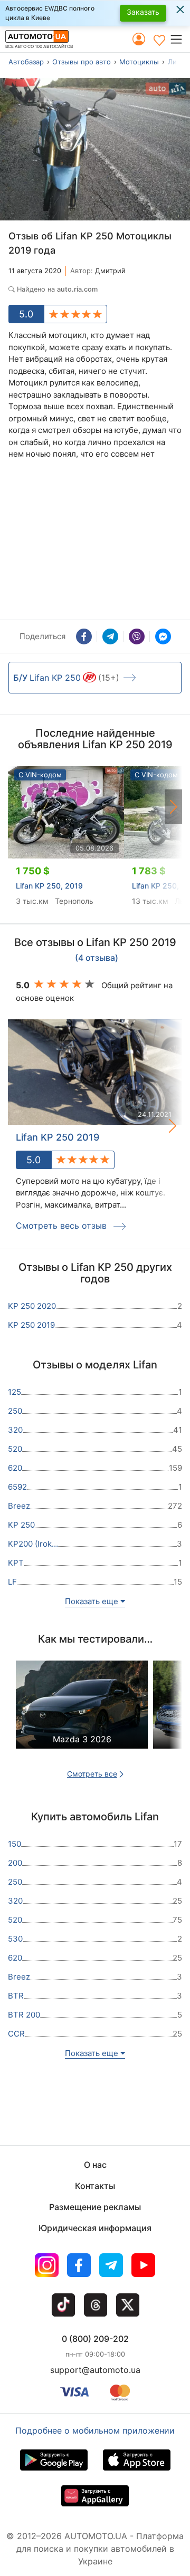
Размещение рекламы (95, 2207)
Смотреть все (92, 1774)
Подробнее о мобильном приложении (95, 2430)
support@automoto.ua (95, 2370)
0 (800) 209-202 (95, 2339)
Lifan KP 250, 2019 (49, 886)
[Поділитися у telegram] (110, 636)
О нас (95, 2165)
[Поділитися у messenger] (163, 636)
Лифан (179, 62)
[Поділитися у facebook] (84, 636)
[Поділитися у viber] (137, 636)
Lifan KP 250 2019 (58, 1137)
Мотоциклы (139, 62)
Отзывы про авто (82, 62)
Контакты (95, 2186)
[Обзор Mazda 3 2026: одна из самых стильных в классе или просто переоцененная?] (82, 1713)
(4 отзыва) (97, 958)
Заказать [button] (143, 12)
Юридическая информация (95, 2228)
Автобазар (26, 62)
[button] (180, 39)
